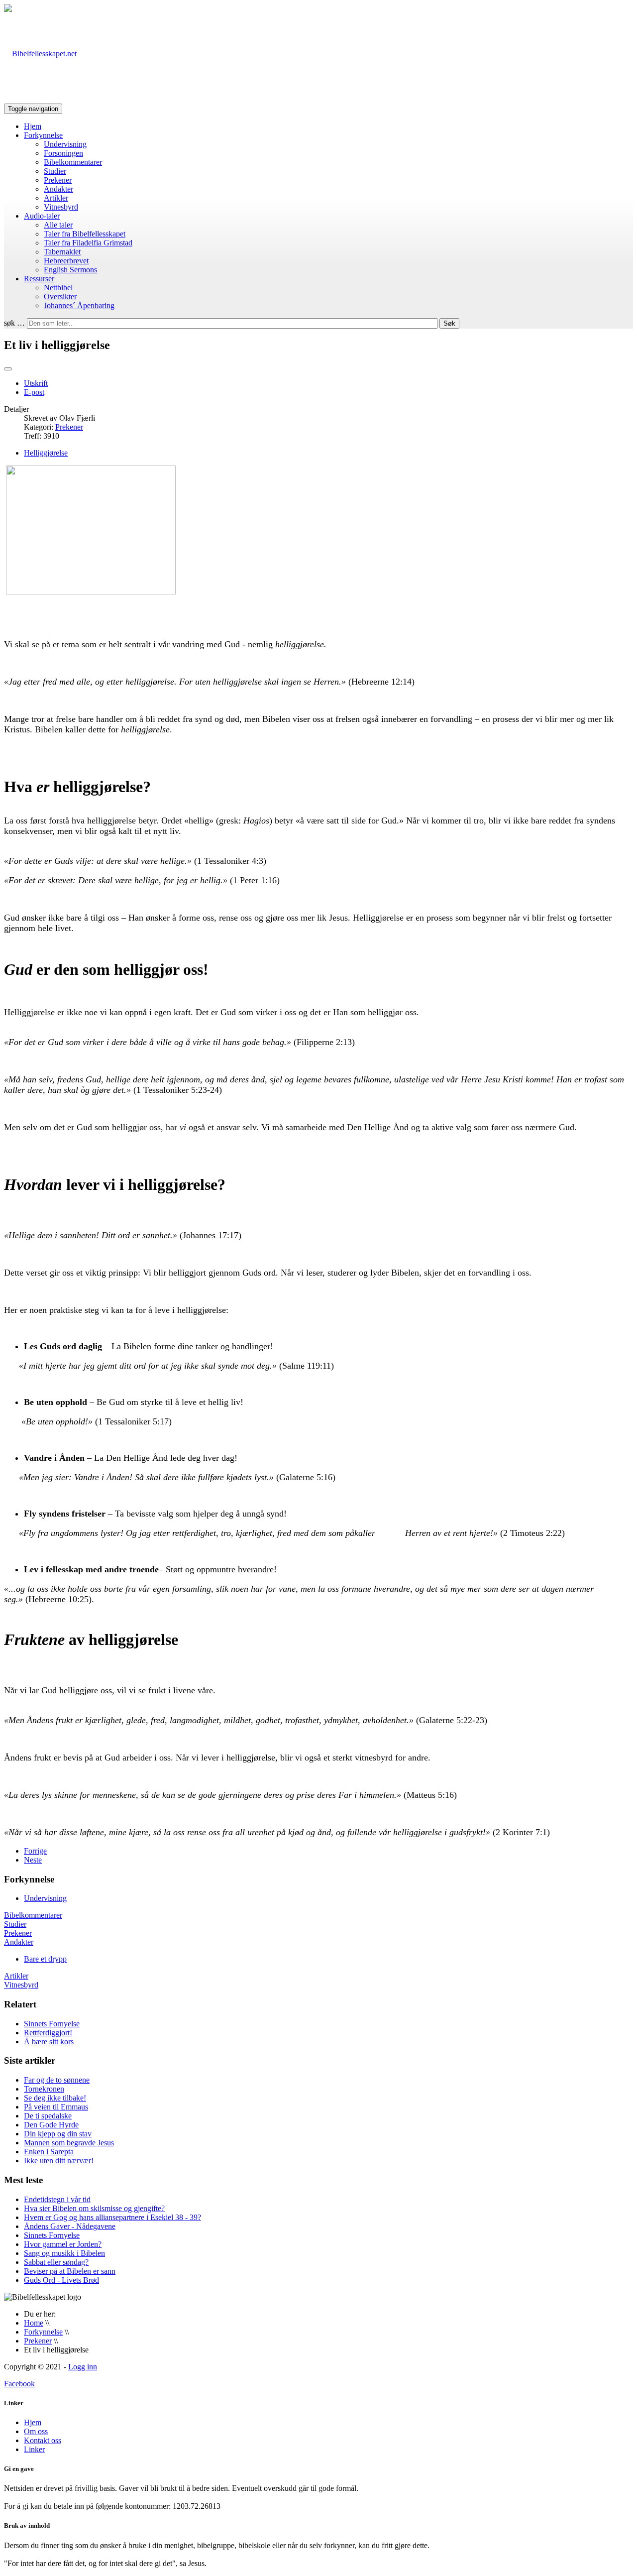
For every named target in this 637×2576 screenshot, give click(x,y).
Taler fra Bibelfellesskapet (85, 234)
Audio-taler (42, 216)
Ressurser (39, 279)
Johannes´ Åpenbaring (79, 305)
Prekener (58, 180)
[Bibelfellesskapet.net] (40, 54)
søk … (14, 323)
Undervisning (65, 144)
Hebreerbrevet (66, 261)
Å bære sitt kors (49, 2042)
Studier (55, 171)
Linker (34, 2449)
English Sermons (70, 270)
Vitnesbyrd (61, 207)
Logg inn (83, 2367)
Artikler (56, 198)
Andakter (58, 189)
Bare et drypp (45, 1959)
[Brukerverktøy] (8, 369)
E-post (34, 392)
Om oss (36, 2431)
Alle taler (58, 225)
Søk (449, 323)
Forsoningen (63, 153)
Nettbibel (58, 288)
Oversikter (60, 296)
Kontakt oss (43, 2440)
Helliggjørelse (46, 453)
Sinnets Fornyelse (52, 2024)
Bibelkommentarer (73, 162)
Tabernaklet (62, 252)
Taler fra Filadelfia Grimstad (88, 243)
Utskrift (36, 383)
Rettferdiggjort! (48, 2033)
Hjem (33, 126)
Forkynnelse (43, 135)
